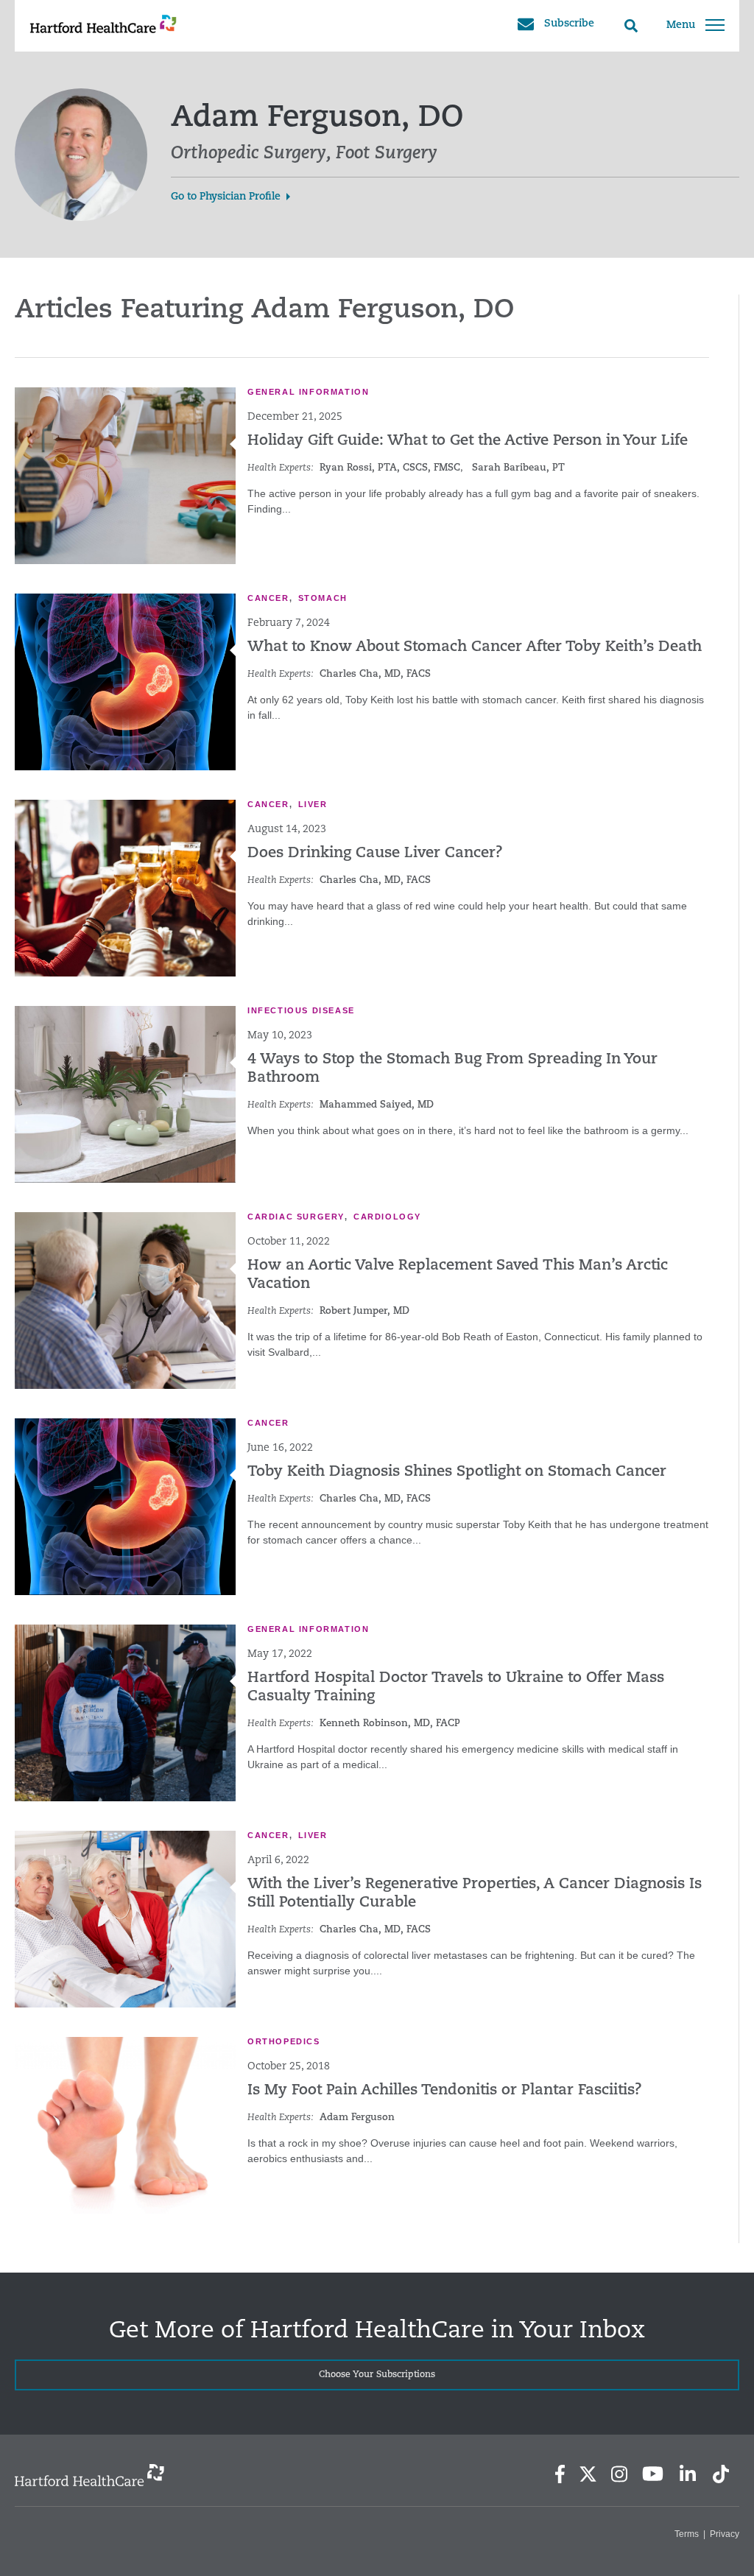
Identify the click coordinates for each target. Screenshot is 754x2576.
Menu (681, 25)
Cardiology (387, 1217)
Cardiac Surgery (296, 1217)
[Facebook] (560, 2474)
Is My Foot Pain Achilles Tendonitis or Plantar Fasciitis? (445, 2091)
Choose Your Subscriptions (377, 2375)
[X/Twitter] (588, 2474)
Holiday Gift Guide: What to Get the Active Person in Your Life (468, 441)
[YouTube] (653, 2474)
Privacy (725, 2534)
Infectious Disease (301, 1010)
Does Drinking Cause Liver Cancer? (375, 854)
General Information (308, 392)
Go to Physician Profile (226, 197)
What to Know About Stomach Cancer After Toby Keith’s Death (475, 647)
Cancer (268, 598)
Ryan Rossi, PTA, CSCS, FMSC (390, 468)
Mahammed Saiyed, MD (377, 1105)
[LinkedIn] (687, 2474)
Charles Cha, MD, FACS (375, 674)
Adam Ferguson (357, 2118)
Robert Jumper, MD (364, 1311)
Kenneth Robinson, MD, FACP (390, 1724)
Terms (687, 2534)
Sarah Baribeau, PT (518, 468)
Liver (313, 804)
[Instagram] (619, 2474)
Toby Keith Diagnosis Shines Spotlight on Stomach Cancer (457, 1472)
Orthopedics (284, 2041)
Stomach (323, 598)
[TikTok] (721, 2474)
